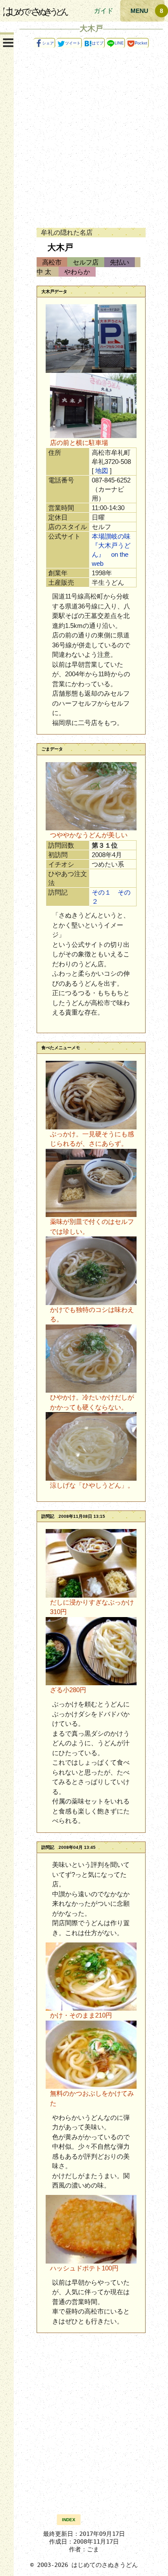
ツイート (73, 43)
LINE (119, 43)
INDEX (69, 2520)
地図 (102, 471)
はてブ (98, 43)
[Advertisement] (84, 135)
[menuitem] (69, 2519)
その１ (101, 892)
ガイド (104, 11)
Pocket (141, 43)
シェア (48, 43)
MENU (139, 11)
